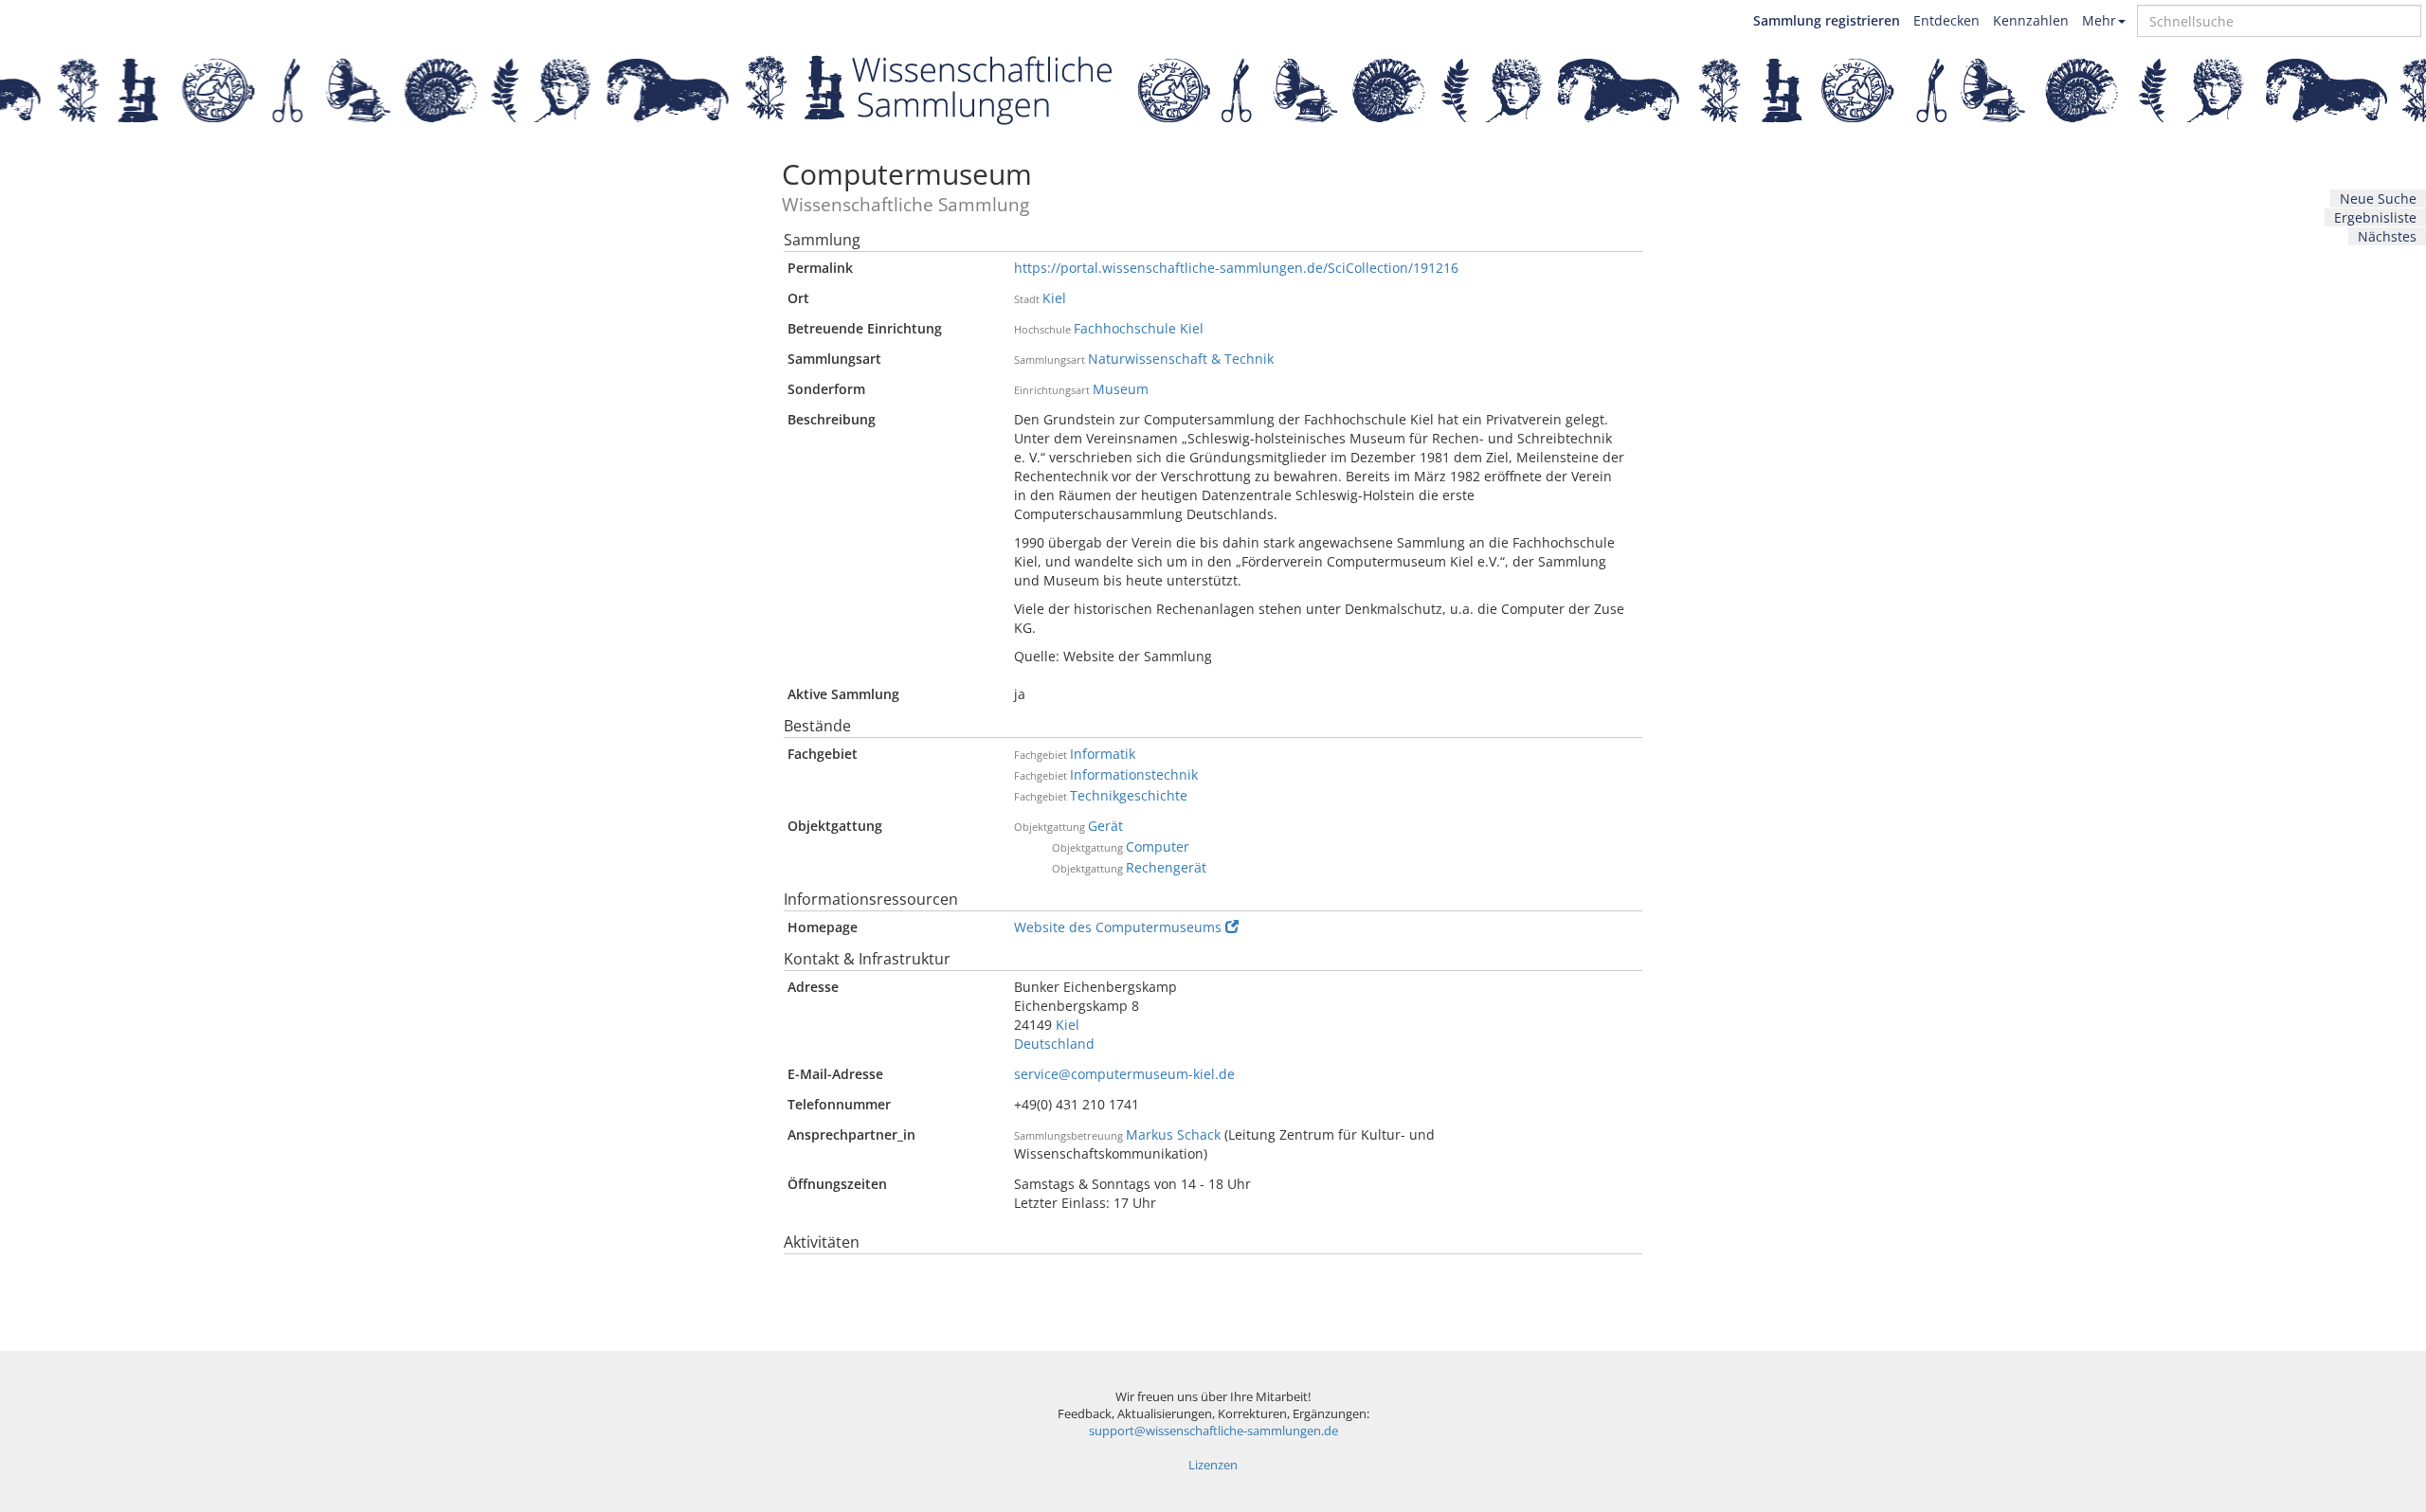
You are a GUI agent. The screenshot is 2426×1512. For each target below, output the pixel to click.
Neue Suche (2378, 198)
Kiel (1054, 298)
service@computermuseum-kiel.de (1124, 1074)
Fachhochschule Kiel (1139, 328)
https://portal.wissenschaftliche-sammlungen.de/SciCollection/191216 (1236, 268)
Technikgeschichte (1129, 795)
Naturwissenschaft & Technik (1181, 359)
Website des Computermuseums (1118, 927)
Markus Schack (1173, 1134)
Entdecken (1946, 20)
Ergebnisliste (2375, 217)
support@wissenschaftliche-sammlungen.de (1213, 1431)
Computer (1158, 846)
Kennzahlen (2031, 20)
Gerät (1105, 826)
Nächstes (2387, 236)
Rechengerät (1166, 867)
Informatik (1103, 754)
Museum (1121, 389)
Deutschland (1054, 1044)
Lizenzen (1213, 1465)
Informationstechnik (1134, 774)
